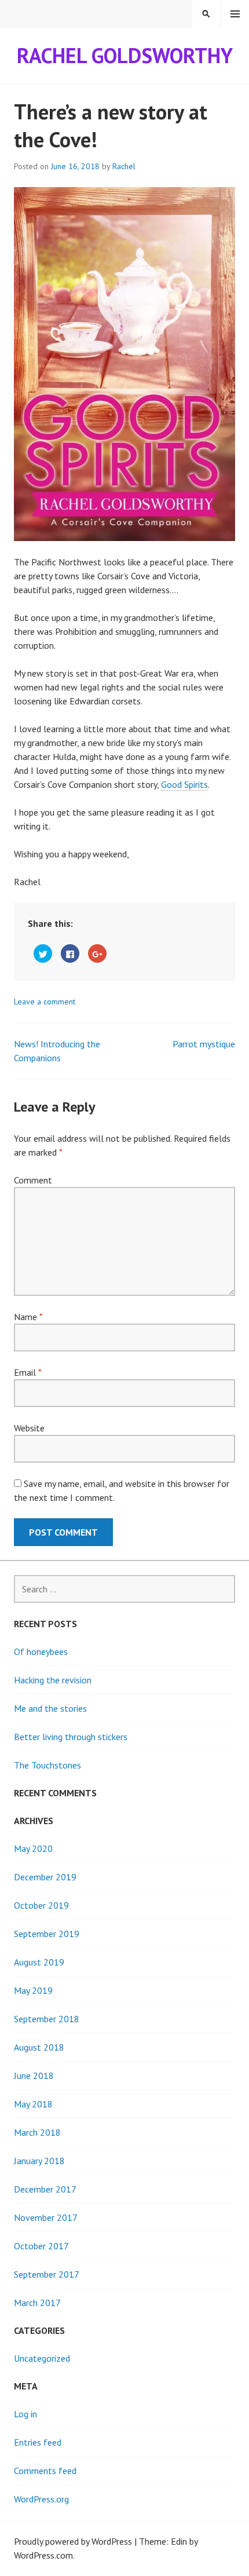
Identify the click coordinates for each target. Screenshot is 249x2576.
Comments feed (45, 2471)
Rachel (124, 166)
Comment (33, 1180)
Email (28, 1372)
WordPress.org (41, 2499)
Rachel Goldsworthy (125, 55)
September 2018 (47, 2019)
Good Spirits (184, 784)
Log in (25, 2414)
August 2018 (39, 2047)
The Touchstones (47, 1765)
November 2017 (46, 2217)
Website (29, 1428)
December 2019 (45, 1877)
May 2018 (33, 2104)
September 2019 (47, 1934)
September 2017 (47, 2274)
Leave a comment (45, 1002)
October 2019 (41, 1905)
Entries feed (38, 2442)
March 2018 (37, 2132)
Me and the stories (50, 1708)
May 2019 (33, 1990)
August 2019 (39, 1962)
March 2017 (37, 2303)
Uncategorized (42, 2358)
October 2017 (41, 2246)
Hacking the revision (53, 1680)
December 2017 (45, 2189)
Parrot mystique (204, 1044)
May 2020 (33, 1848)
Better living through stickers (71, 1737)
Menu (235, 14)
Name (28, 1317)
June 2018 (34, 2076)
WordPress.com (43, 2555)
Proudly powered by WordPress (73, 2541)
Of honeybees (41, 1651)
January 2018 (39, 2161)
